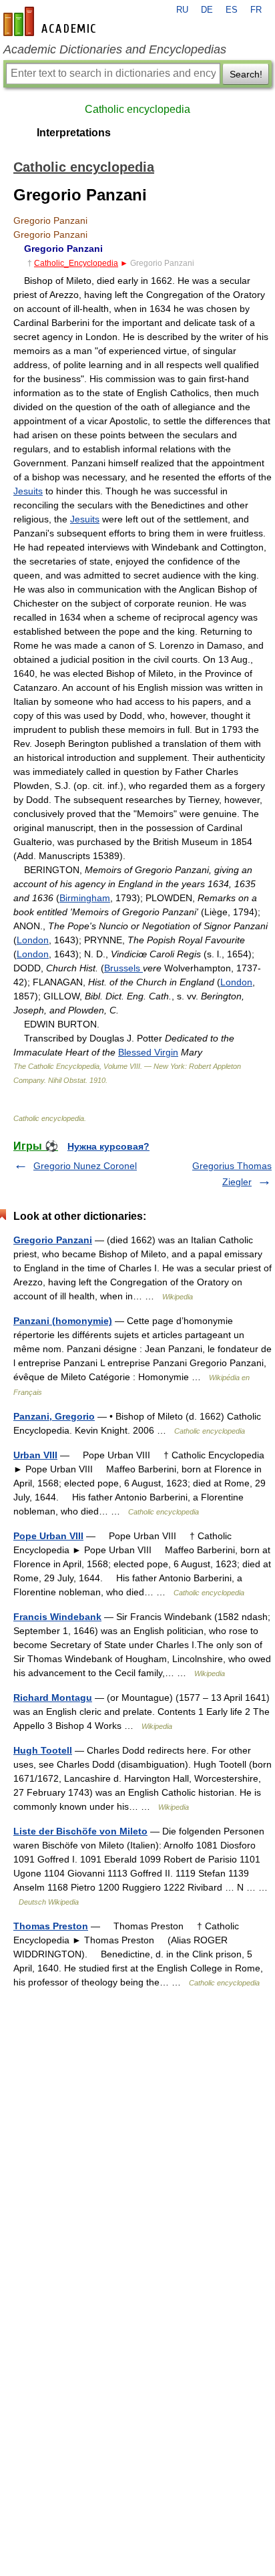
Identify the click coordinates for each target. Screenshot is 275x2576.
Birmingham (85, 898)
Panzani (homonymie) (63, 1321)
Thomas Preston (51, 1926)
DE (207, 10)
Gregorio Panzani (53, 1240)
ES (232, 10)
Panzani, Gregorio (54, 1416)
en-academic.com (51, 21)
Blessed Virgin (148, 1052)
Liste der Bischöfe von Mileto (80, 1831)
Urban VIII (35, 1455)
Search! (246, 74)
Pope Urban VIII (48, 1536)
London (33, 940)
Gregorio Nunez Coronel (85, 1166)
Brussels (123, 968)
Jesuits (28, 491)
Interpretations (74, 133)
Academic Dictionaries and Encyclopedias (115, 49)
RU (182, 10)
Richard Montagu (53, 1698)
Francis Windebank (57, 1617)
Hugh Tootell (43, 1750)
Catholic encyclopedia (137, 109)
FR (256, 10)
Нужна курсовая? (108, 1146)
